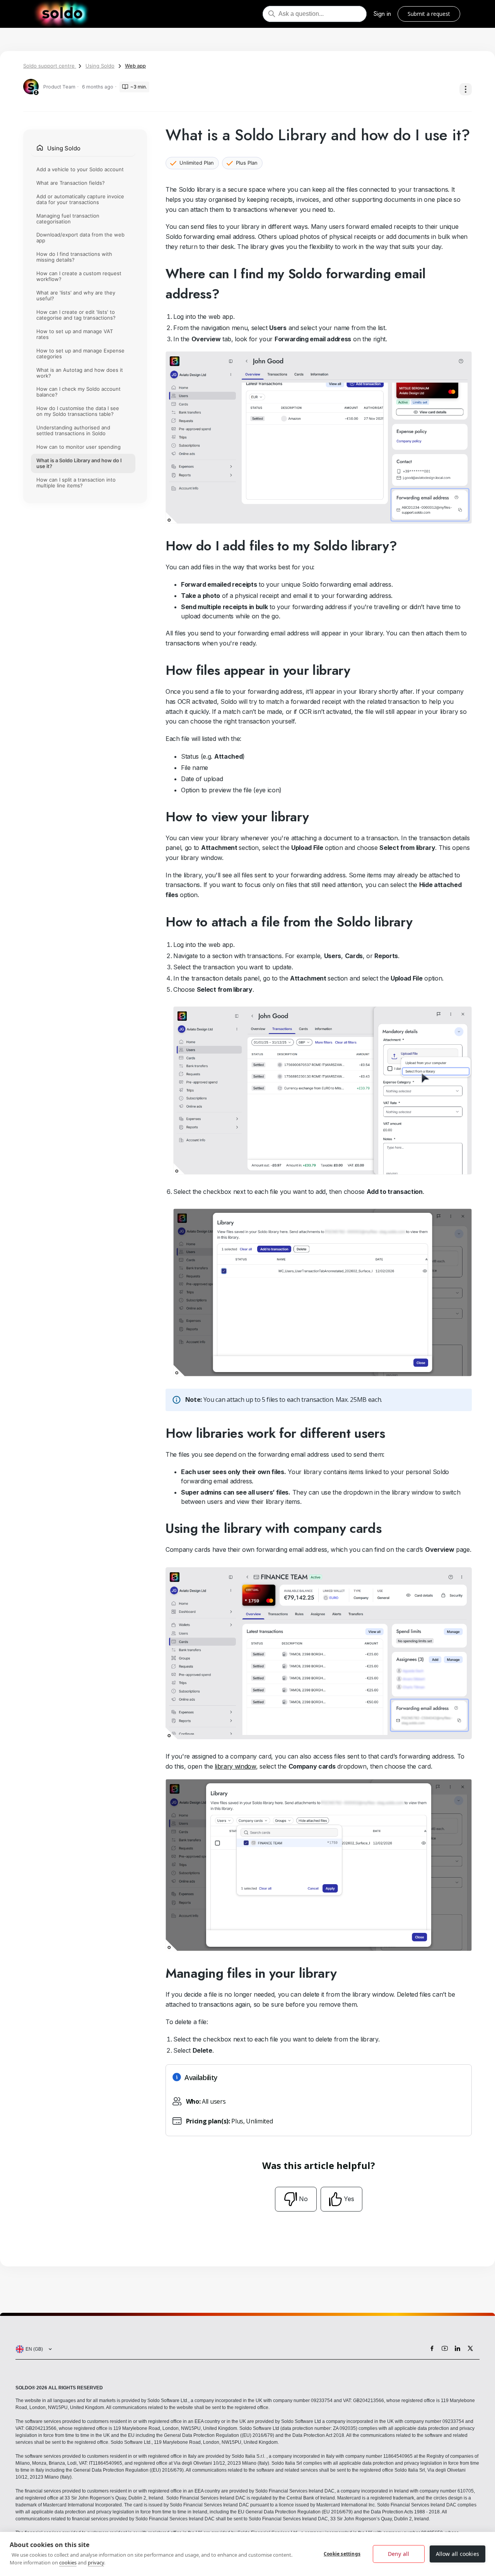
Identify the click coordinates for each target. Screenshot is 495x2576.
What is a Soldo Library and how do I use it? (79, 464)
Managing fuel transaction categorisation (68, 219)
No (303, 2199)
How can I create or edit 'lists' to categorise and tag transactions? (76, 315)
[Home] (62, 14)
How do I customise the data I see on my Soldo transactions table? (78, 411)
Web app (135, 66)
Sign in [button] (382, 14)
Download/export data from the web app (80, 238)
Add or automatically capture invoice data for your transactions (80, 199)
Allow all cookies (457, 2554)
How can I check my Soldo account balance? (79, 392)
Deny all (399, 2554)
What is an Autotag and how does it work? (80, 373)
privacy (96, 2562)
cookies (68, 2562)
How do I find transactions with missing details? (74, 257)
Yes (349, 2199)
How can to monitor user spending (79, 447)
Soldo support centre (50, 66)
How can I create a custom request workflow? (79, 277)
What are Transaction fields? (71, 183)
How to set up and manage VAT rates (75, 334)
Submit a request (429, 14)
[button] (32, 2349)
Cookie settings (342, 2554)
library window (235, 1766)
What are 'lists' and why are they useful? (76, 296)
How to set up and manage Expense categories (80, 353)
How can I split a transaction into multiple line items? (76, 483)
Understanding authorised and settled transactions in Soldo (73, 431)
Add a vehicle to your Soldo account (80, 169)
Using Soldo (100, 66)
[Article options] (466, 89)
